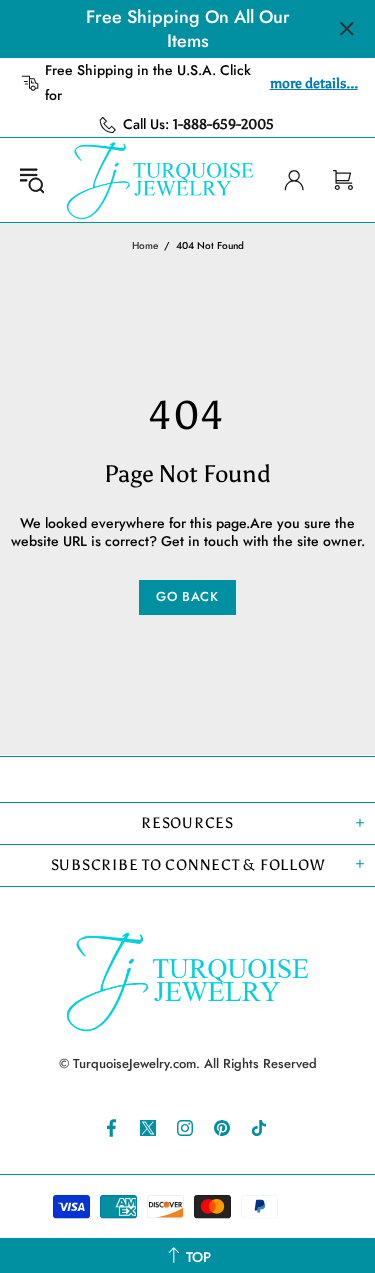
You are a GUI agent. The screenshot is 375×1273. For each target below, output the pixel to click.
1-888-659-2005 (223, 124)
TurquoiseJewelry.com (160, 180)
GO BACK (187, 596)
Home (145, 245)
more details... (314, 83)
